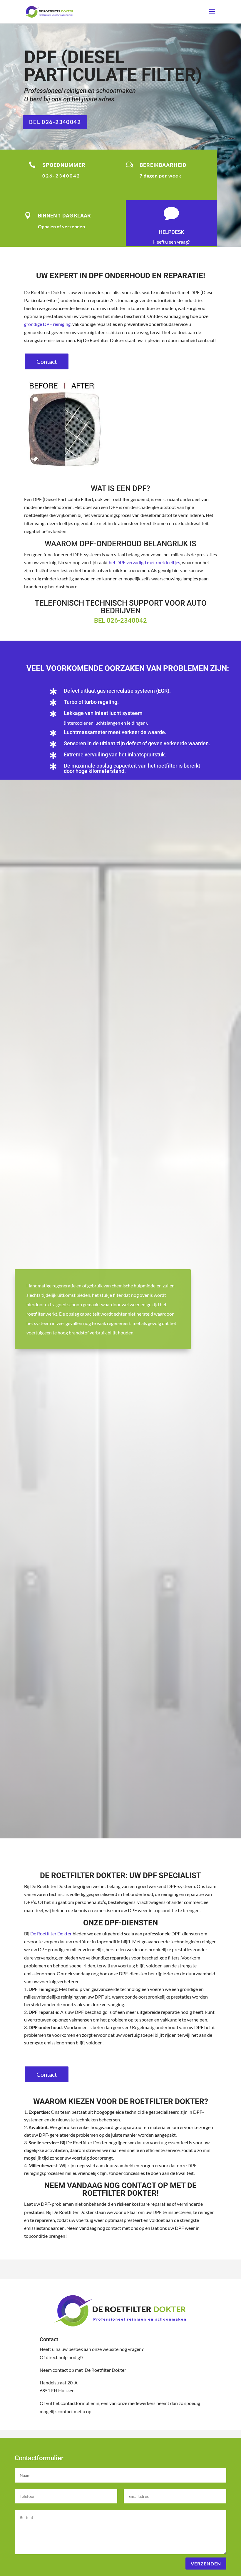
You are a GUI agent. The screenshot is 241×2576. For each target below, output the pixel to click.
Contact (47, 361)
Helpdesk (171, 232)
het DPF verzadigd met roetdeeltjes (144, 562)
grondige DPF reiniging (47, 324)
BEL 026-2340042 (55, 122)
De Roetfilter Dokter (51, 1933)
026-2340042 (127, 620)
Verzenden (206, 2564)
